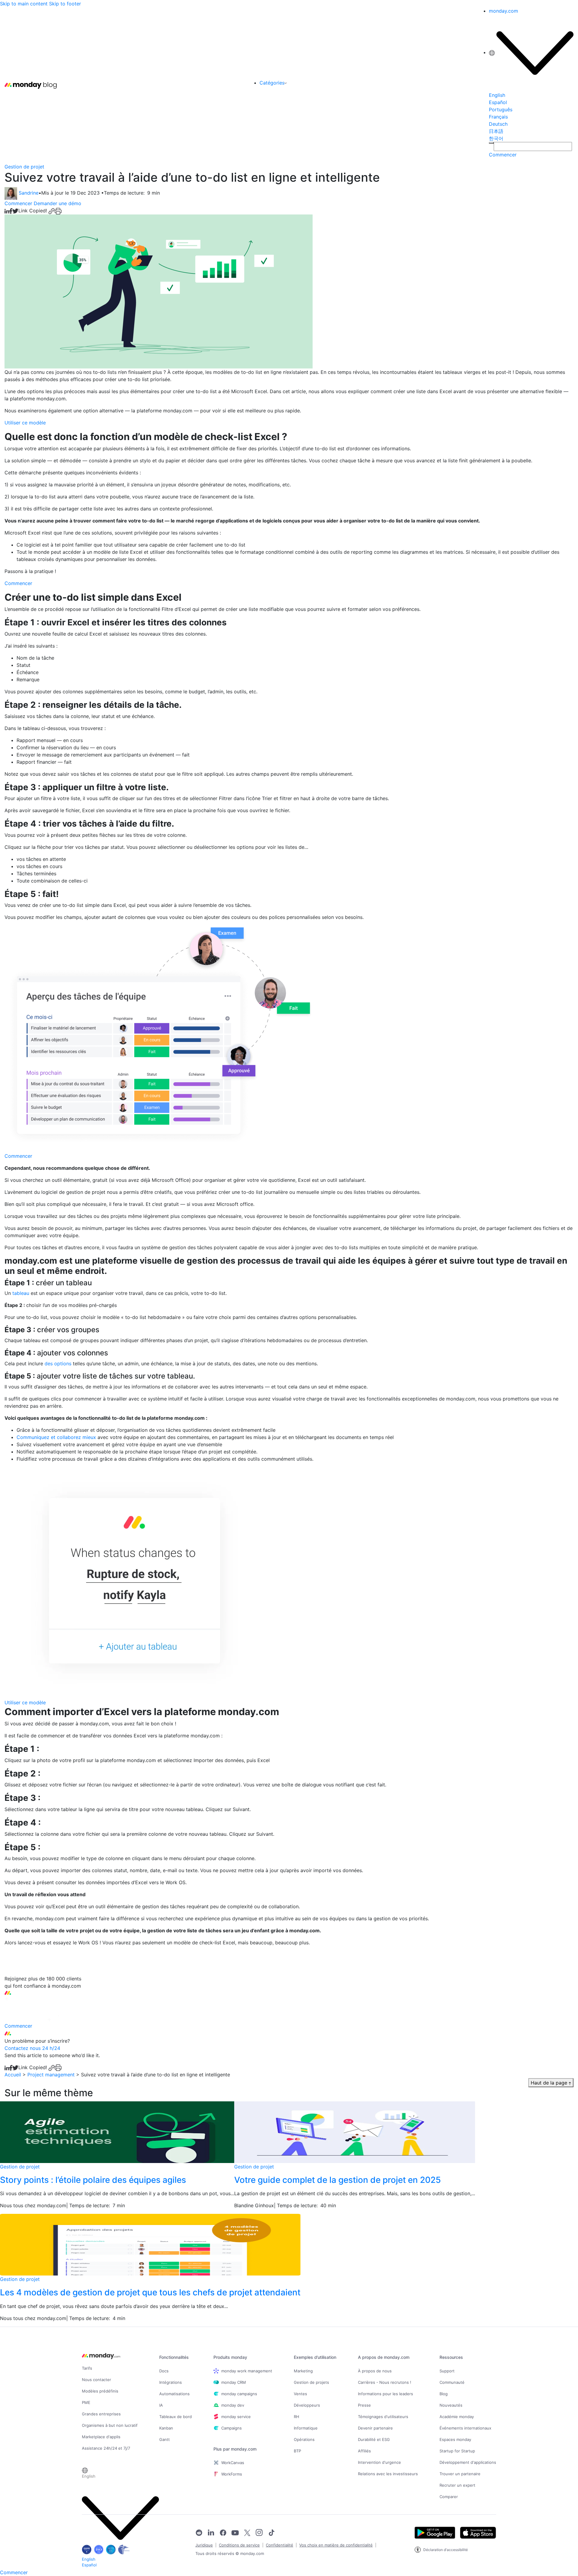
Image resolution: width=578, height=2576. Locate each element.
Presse (364, 2405)
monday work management (247, 2371)
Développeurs (307, 2405)
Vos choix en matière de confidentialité (336, 2545)
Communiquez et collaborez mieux (56, 1437)
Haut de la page (550, 2083)
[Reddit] (199, 2533)
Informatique (306, 2428)
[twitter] (247, 2533)
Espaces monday (455, 2439)
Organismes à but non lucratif (110, 2425)
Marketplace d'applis (101, 2437)
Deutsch (498, 124)
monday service (236, 2417)
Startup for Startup (457, 2451)
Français (498, 117)
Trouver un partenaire (460, 2474)
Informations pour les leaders (385, 2394)
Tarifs (87, 2368)
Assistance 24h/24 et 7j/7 (106, 2448)
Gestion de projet (24, 167)
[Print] (58, 211)
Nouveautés (451, 2405)
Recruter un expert (457, 2485)
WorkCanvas (233, 2463)
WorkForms (232, 2474)
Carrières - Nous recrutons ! (385, 2382)
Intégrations (171, 2382)
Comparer (449, 2497)
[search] (491, 143)
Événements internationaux (465, 2428)
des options (58, 1363)
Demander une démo (57, 203)
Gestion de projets (311, 2382)
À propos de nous (375, 2371)
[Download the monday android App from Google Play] (435, 2533)
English (497, 95)
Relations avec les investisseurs (388, 2474)
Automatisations (174, 2394)
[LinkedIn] (211, 2533)
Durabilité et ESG (374, 2439)
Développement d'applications (468, 2462)
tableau (21, 1293)
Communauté (452, 2382)
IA (161, 2405)
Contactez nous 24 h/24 (32, 2048)
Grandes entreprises (101, 2414)
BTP (297, 2451)
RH (297, 2417)
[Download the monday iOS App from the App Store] (478, 2533)
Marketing (303, 2371)
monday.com (503, 11)
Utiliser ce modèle (25, 423)
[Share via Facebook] (11, 211)
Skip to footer (65, 4)
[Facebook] (223, 2533)
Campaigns (232, 2428)
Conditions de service (239, 2545)
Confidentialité (280, 2545)
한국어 (496, 138)
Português (501, 109)
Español (498, 102)
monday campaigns (239, 2394)
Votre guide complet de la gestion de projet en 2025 (337, 2180)
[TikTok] (272, 2533)
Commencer (503, 155)
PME (86, 2402)
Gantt (165, 2439)
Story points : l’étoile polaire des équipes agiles (93, 2180)
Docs (164, 2371)
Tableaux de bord (176, 2417)
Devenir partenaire (375, 2428)
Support (447, 2371)
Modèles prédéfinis (100, 2391)
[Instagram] (259, 2533)
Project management (51, 2075)
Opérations (304, 2439)
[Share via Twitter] (15, 211)
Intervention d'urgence (379, 2462)
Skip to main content (24, 4)
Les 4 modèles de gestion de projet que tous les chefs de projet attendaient (150, 2292)
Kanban (166, 2428)
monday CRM (234, 2382)
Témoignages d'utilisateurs (383, 2417)
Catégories (272, 83)
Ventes (300, 2394)
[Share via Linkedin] (7, 211)
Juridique (204, 2545)
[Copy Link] (51, 211)
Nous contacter (96, 2380)
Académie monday (457, 2417)
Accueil (13, 2075)
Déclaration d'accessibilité (446, 2550)
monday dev (233, 2405)
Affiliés (364, 2451)
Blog (444, 2394)
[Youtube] (235, 2533)
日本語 (496, 131)
